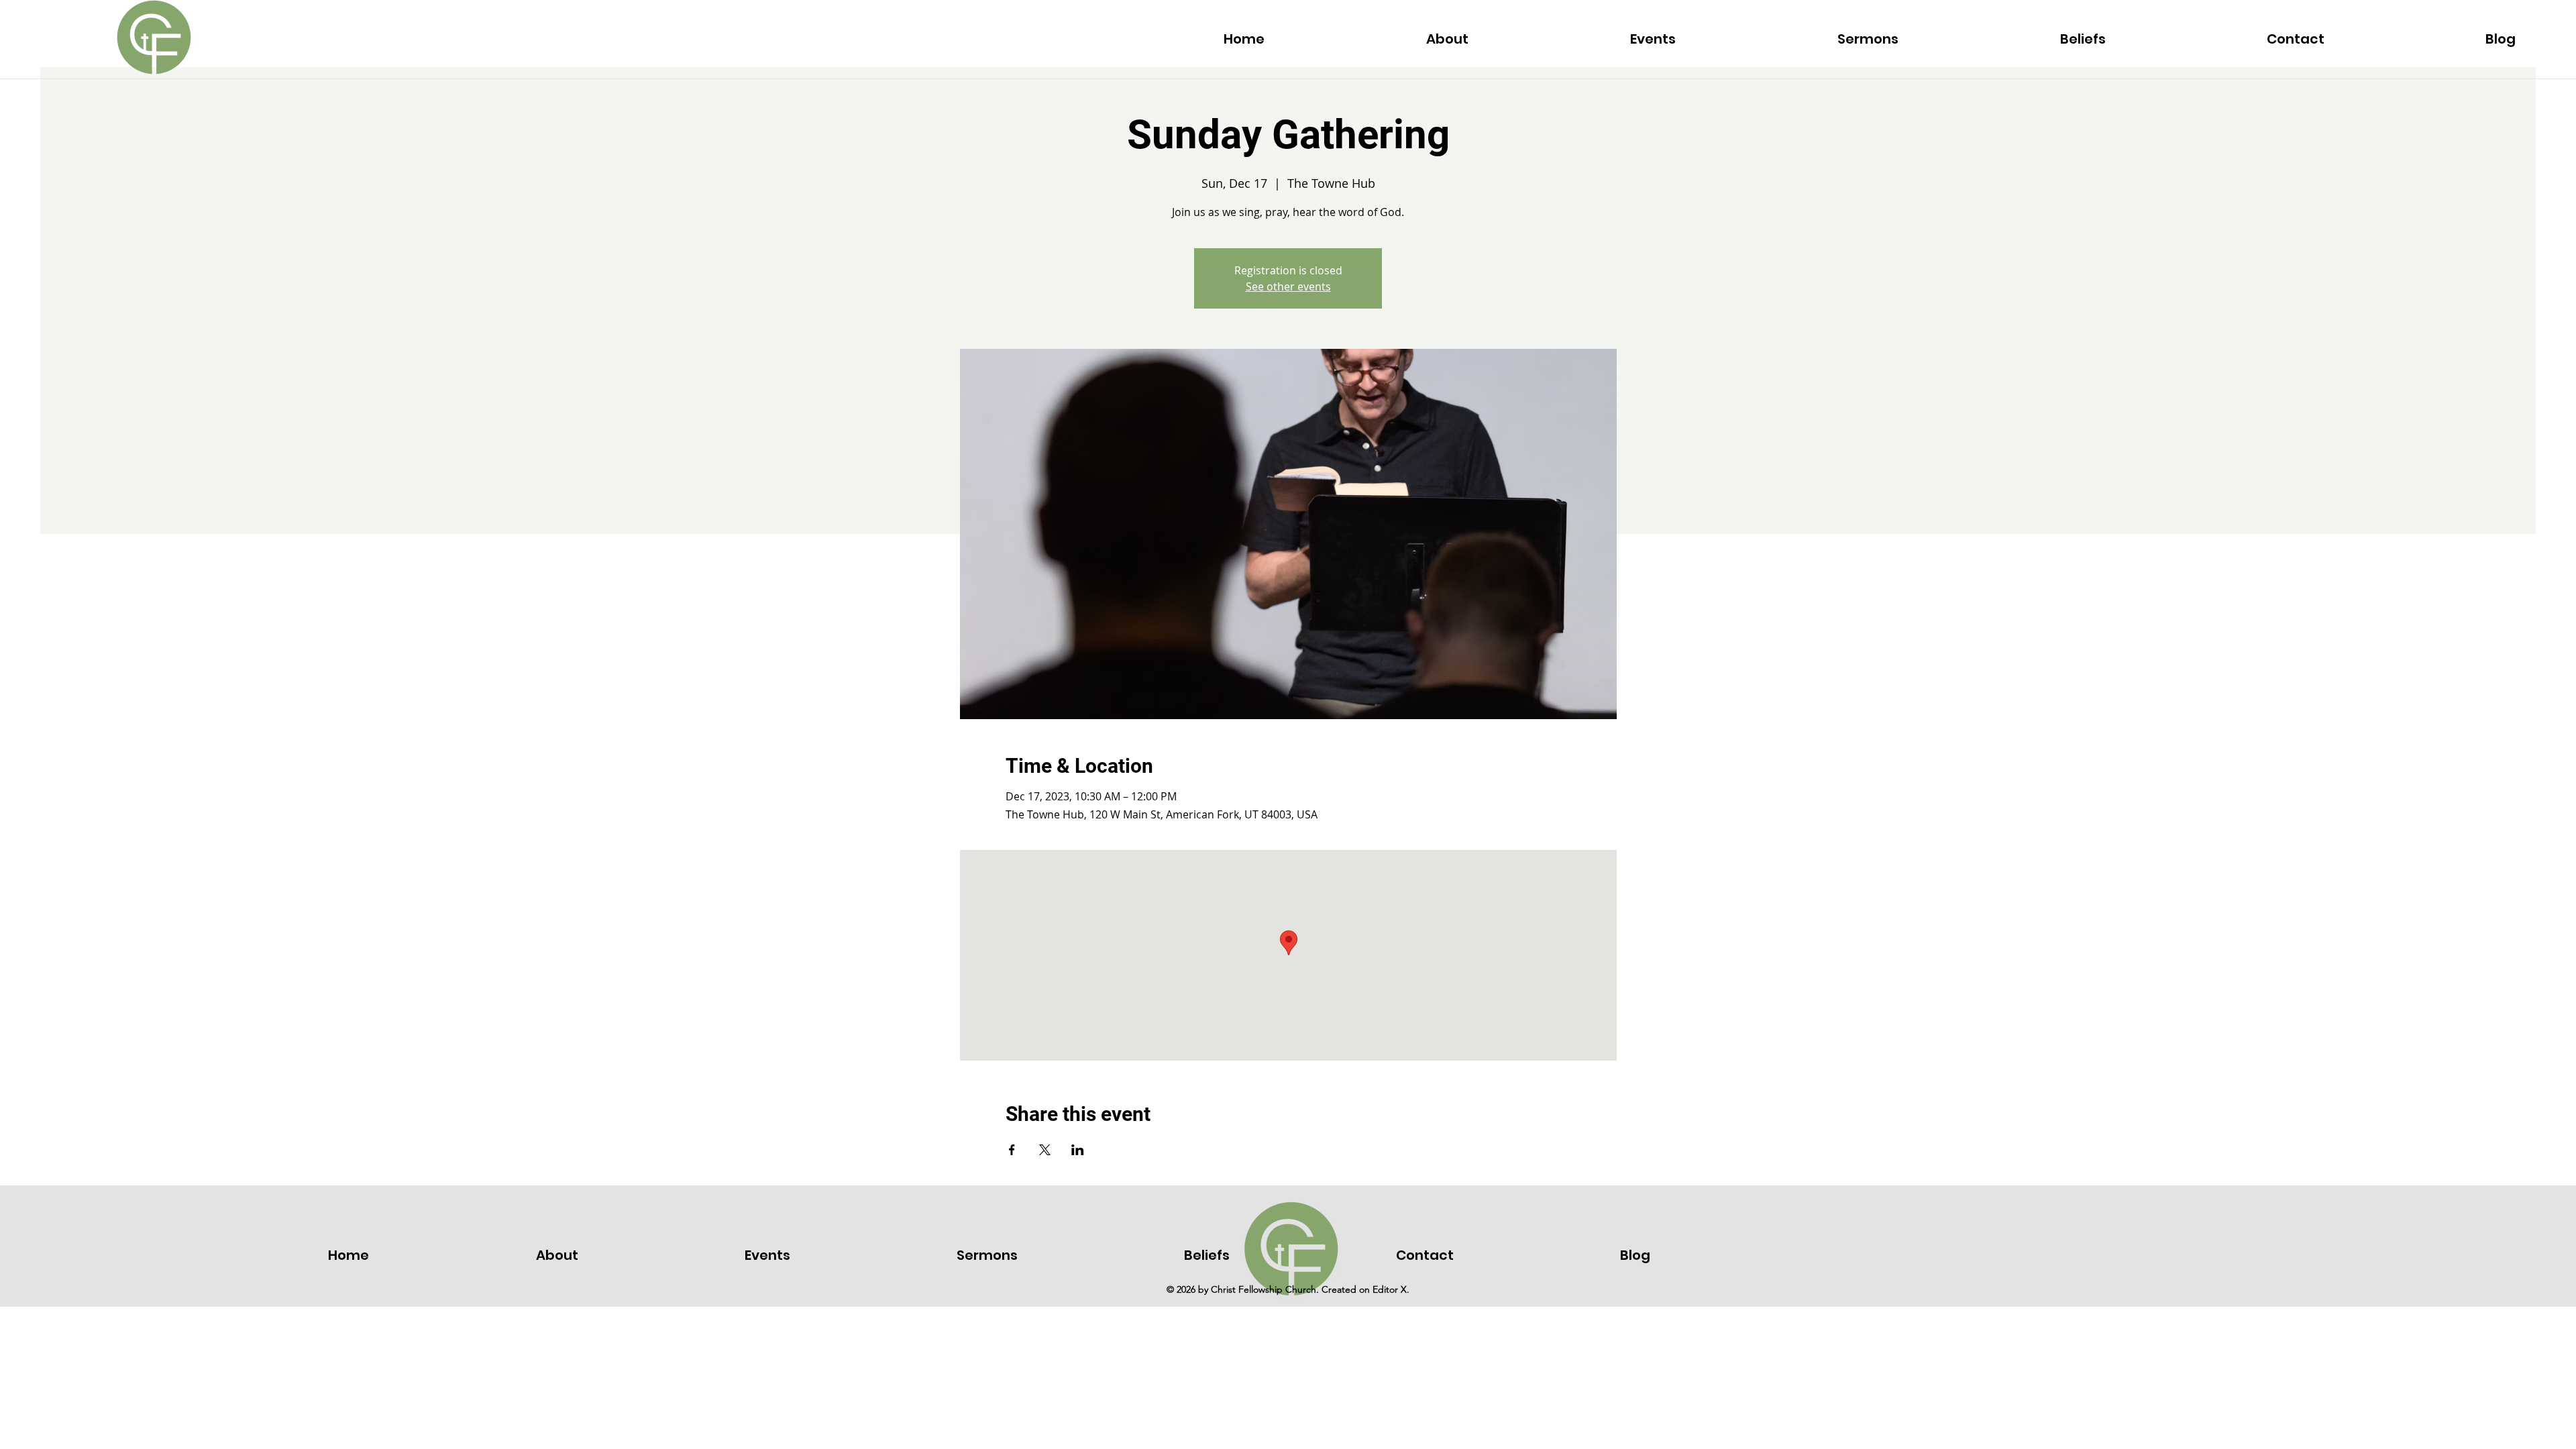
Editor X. (1391, 1289)
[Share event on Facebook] (1012, 1150)
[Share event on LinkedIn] (1078, 1150)
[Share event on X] (1045, 1150)
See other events (1288, 286)
